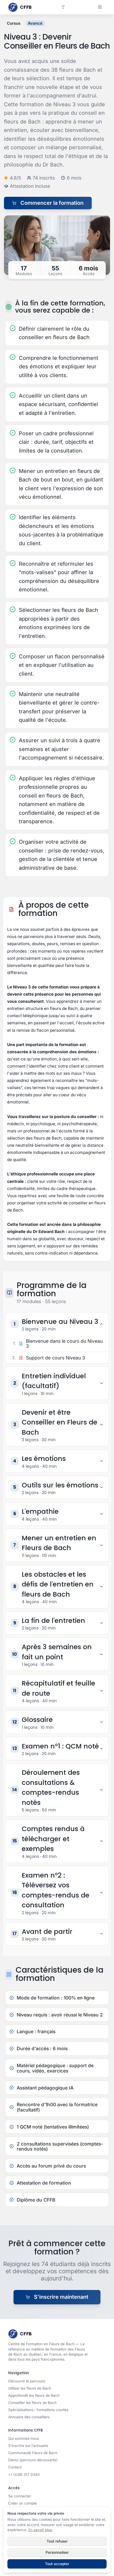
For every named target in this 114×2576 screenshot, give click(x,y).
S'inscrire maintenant (61, 2297)
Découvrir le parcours (27, 2381)
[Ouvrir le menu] (100, 7)
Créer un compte (23, 2503)
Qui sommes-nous (24, 2438)
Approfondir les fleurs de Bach (34, 2395)
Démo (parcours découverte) (33, 2460)
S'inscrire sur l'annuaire (28, 2446)
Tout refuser (57, 2541)
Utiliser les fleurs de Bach (30, 2388)
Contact (15, 2467)
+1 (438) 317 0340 (24, 2475)
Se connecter (20, 2496)
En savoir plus (40, 2530)
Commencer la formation (52, 203)
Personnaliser (57, 2552)
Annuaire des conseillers (29, 2417)
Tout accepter (57, 2564)
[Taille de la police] (63, 7)
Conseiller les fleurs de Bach (32, 2403)
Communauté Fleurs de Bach (33, 2453)
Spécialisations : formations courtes (38, 2410)
